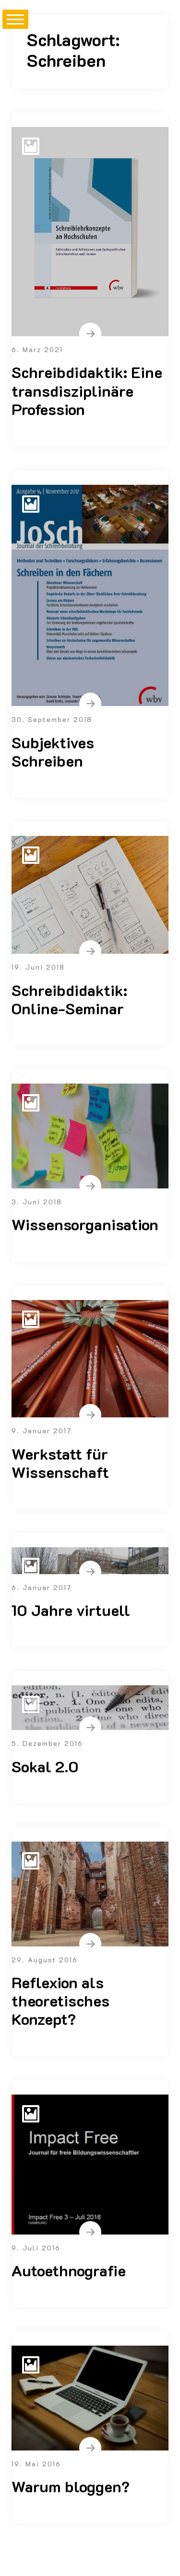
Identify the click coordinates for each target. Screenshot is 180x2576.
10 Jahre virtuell (71, 1610)
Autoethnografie (69, 2270)
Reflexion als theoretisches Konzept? (60, 2001)
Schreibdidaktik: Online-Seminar (69, 999)
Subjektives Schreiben (53, 751)
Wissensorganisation (85, 1224)
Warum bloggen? (71, 2486)
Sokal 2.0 (45, 1766)
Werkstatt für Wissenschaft (60, 1463)
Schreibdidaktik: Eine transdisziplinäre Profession (87, 390)
